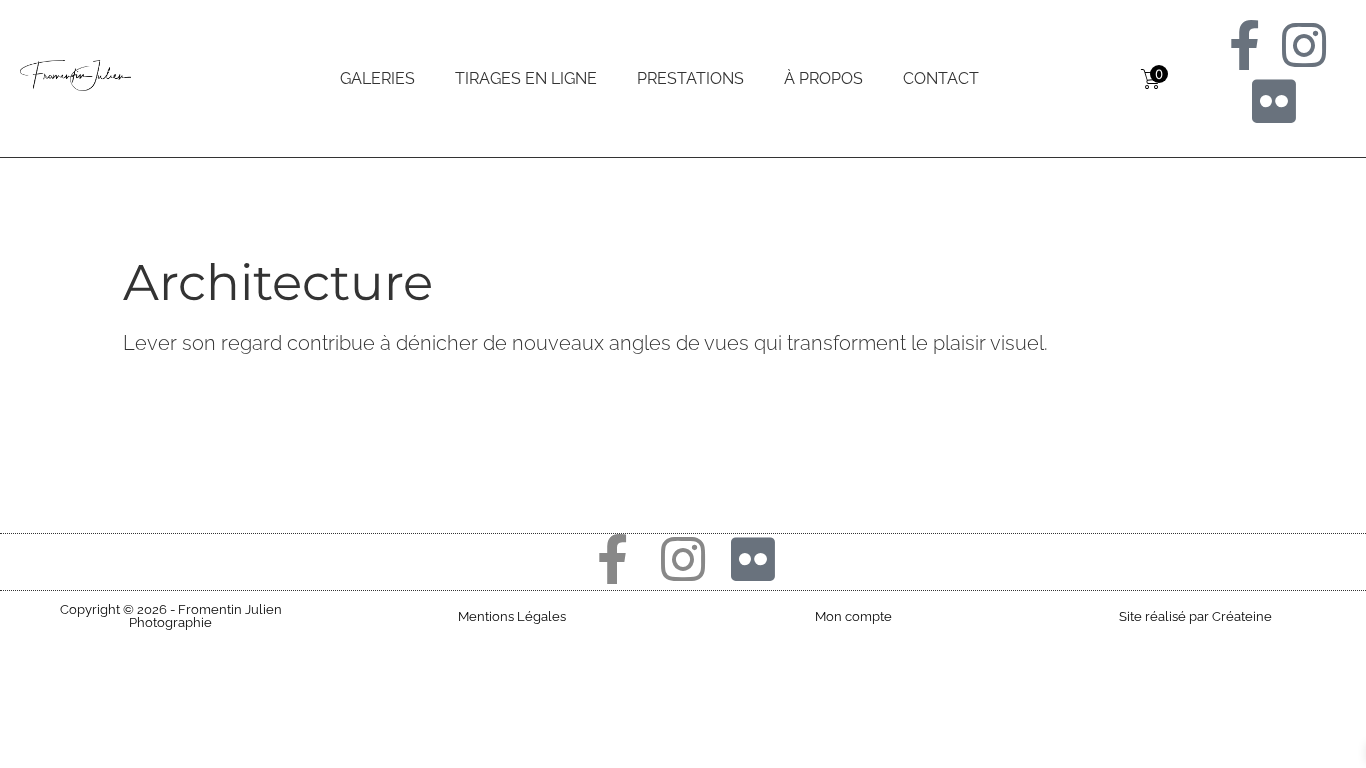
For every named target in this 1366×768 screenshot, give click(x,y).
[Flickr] (1274, 101)
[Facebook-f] (1244, 45)
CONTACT (941, 78)
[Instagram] (1304, 45)
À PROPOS (823, 78)
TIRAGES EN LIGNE (526, 78)
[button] (171, 616)
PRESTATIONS (690, 78)
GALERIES (377, 78)
